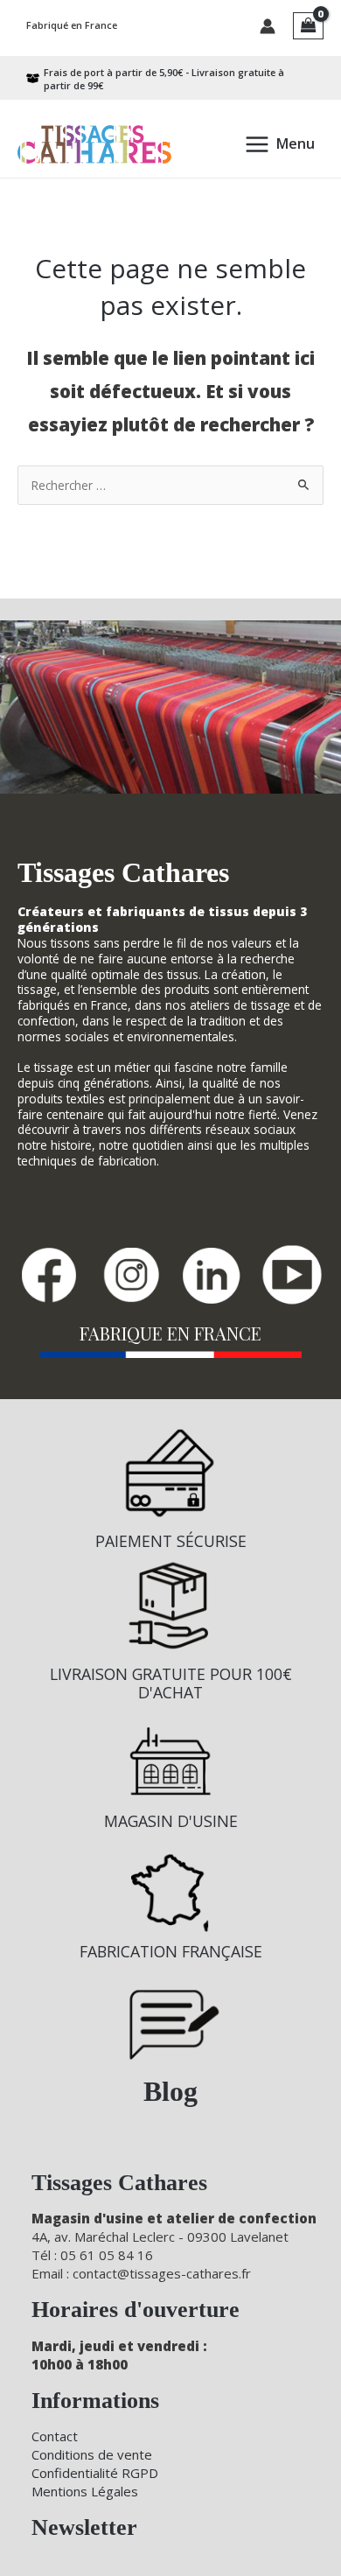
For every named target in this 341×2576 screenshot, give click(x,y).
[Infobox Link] (170, 1497)
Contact (55, 2436)
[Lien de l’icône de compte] (268, 26)
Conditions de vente (92, 2454)
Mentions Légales (85, 2491)
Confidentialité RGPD (95, 2473)
